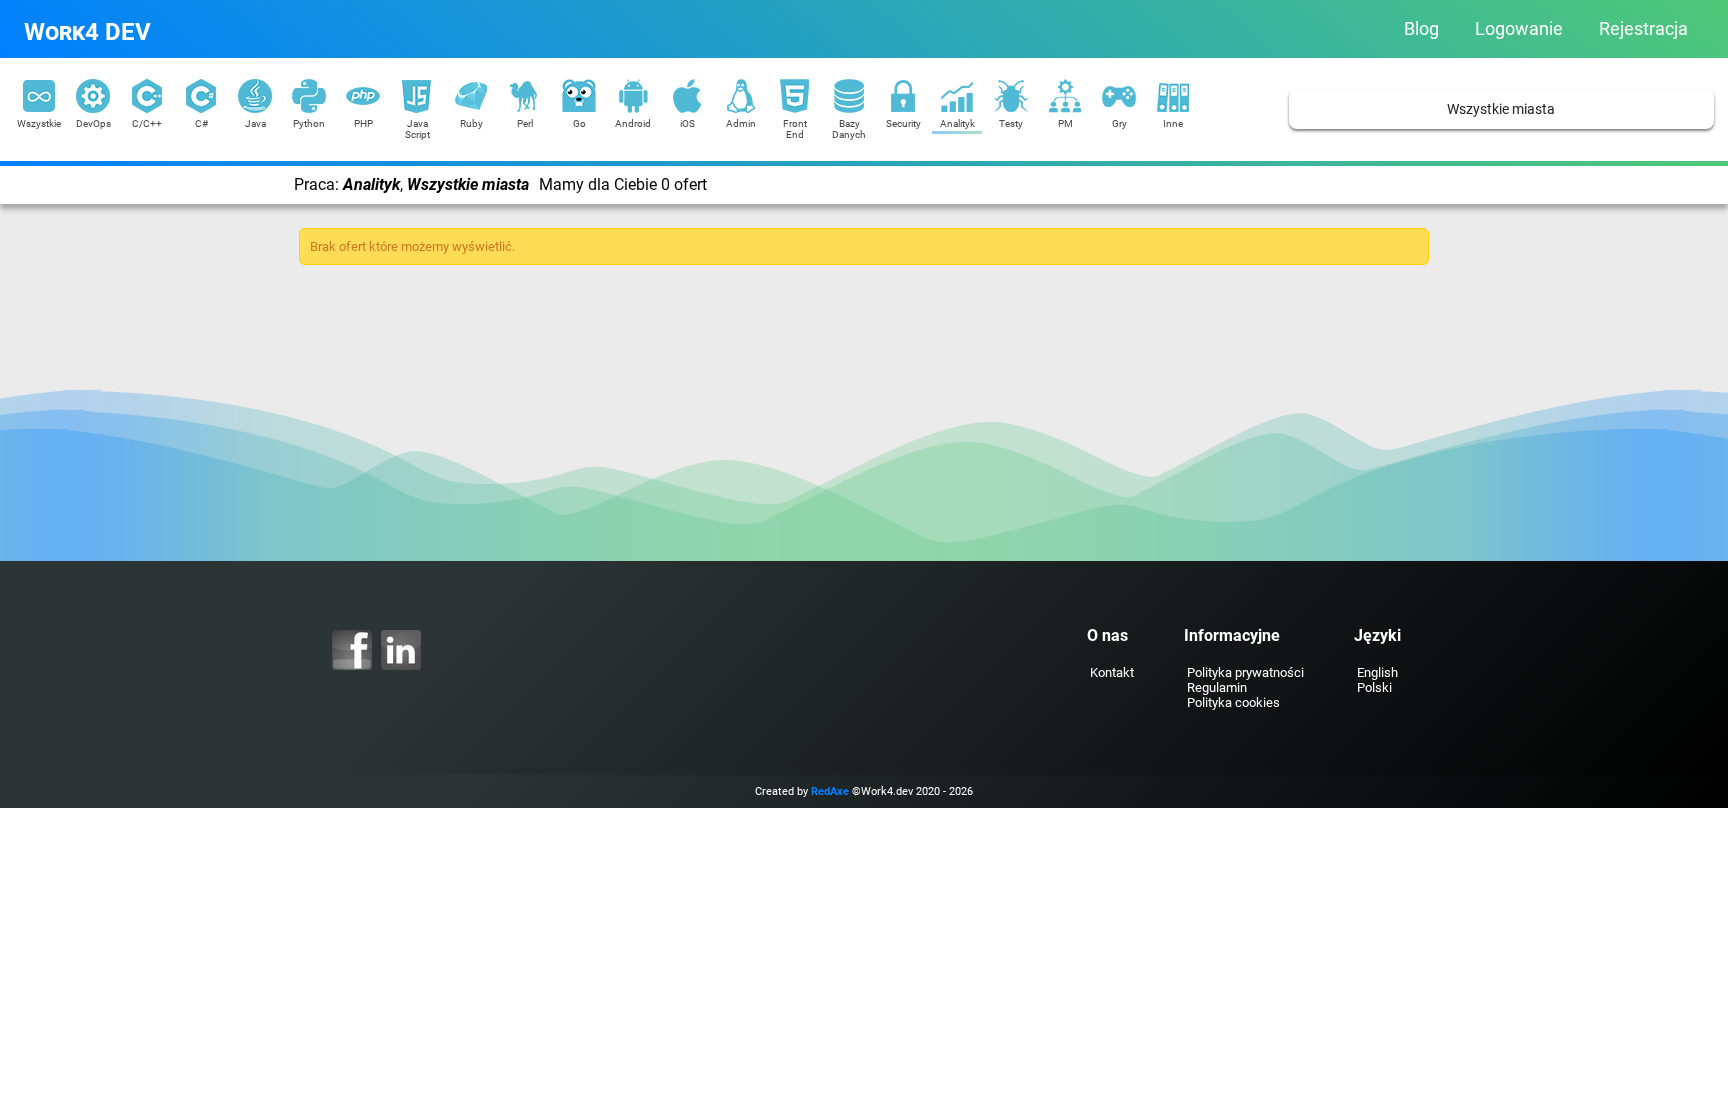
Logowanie (1519, 29)
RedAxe (830, 791)
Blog (1421, 29)
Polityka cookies (1233, 702)
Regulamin (1217, 687)
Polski (1374, 687)
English (1377, 672)
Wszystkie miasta (1501, 109)
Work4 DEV (87, 32)
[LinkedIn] (401, 650)
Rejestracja (1643, 29)
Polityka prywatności (1245, 672)
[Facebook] (352, 650)
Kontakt (1112, 672)
